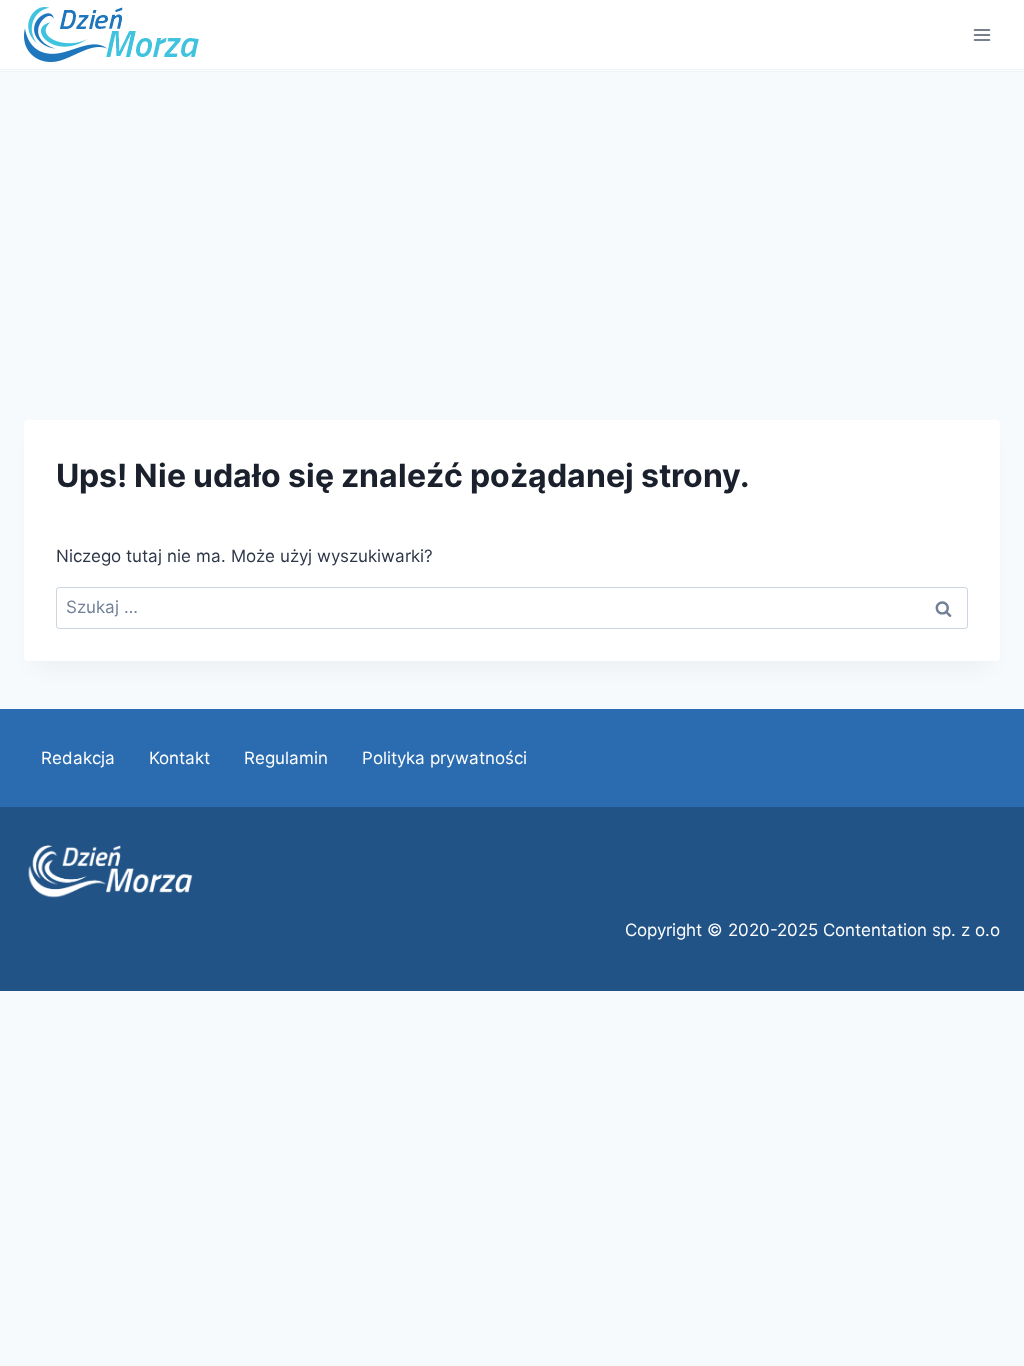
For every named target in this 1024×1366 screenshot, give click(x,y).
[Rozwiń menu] (981, 34)
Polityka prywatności (444, 758)
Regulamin (286, 758)
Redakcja (78, 758)
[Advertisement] (512, 222)
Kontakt (179, 758)
